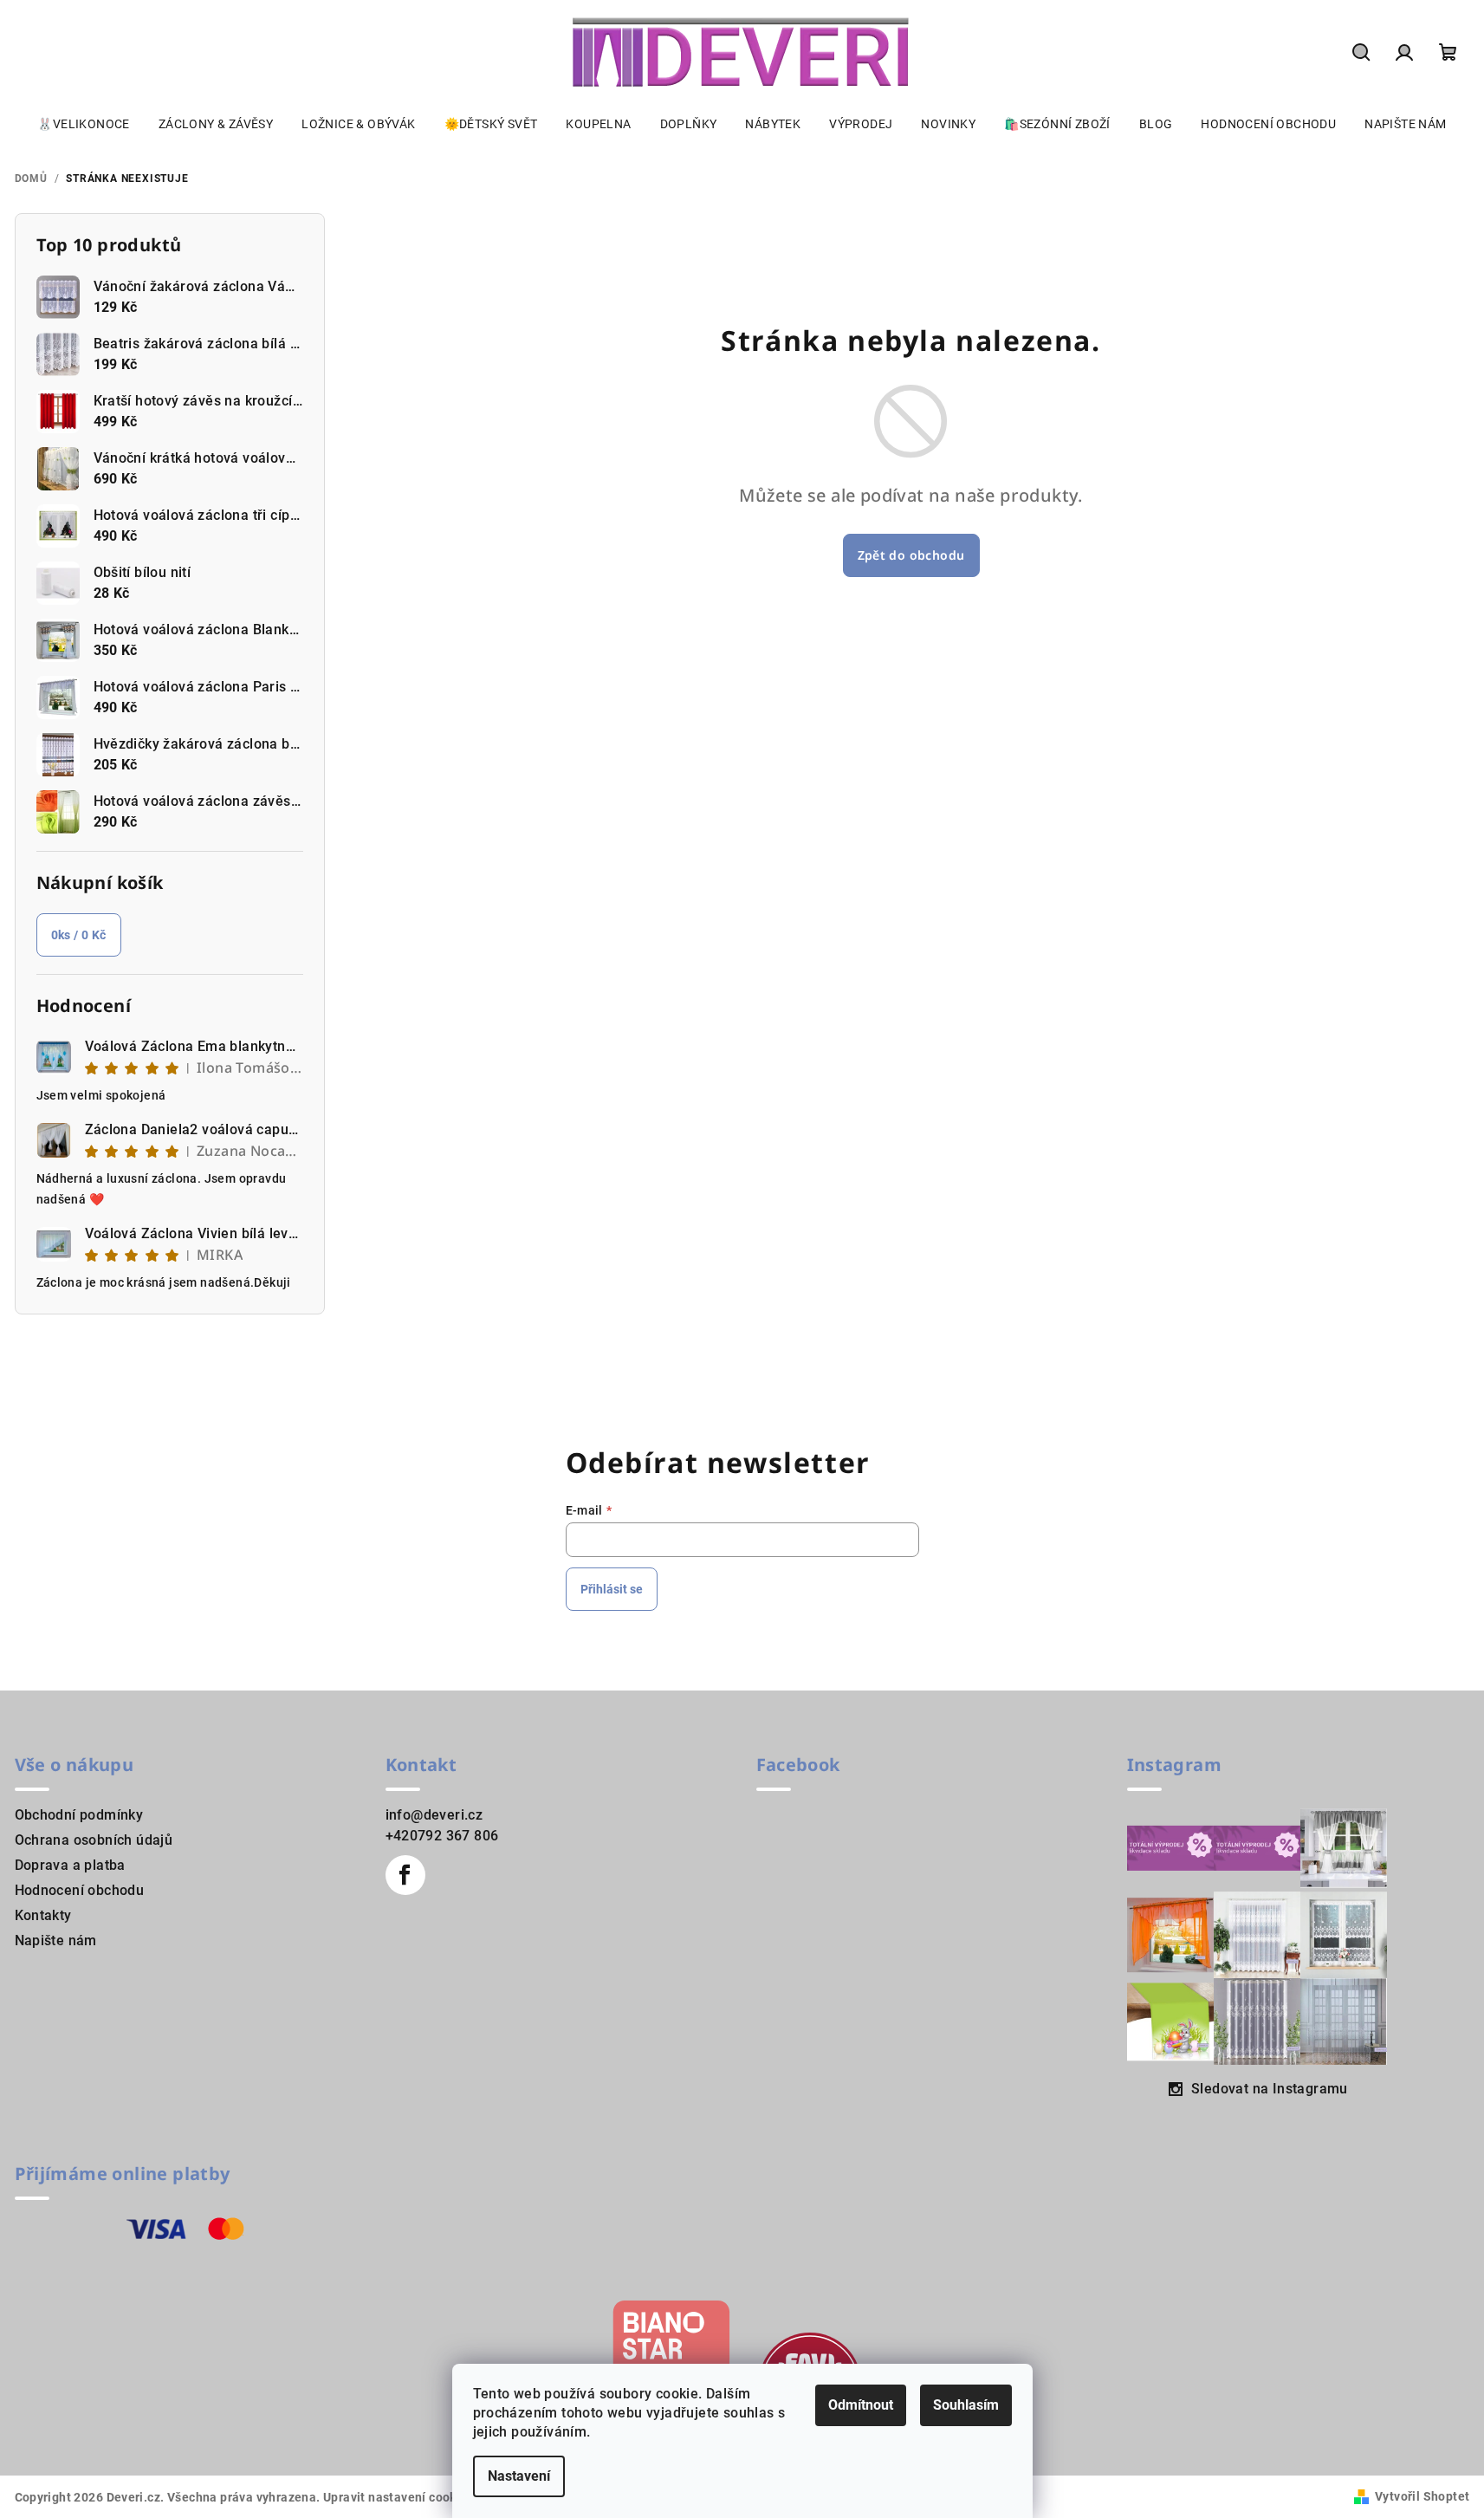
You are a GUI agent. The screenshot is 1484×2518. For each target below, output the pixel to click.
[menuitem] (83, 124)
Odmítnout (861, 2405)
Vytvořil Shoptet (1422, 2496)
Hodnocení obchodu (80, 1890)
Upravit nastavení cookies (399, 2497)
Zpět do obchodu (911, 555)
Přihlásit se (612, 1589)
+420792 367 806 (442, 1836)
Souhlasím (966, 2405)
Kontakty (43, 1915)
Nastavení (519, 2476)
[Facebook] (405, 1875)
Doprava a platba (70, 1865)
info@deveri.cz (434, 1815)
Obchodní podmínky (79, 1815)
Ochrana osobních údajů (94, 1840)
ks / (79, 935)
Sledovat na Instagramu (1270, 2089)
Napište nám (56, 1940)
